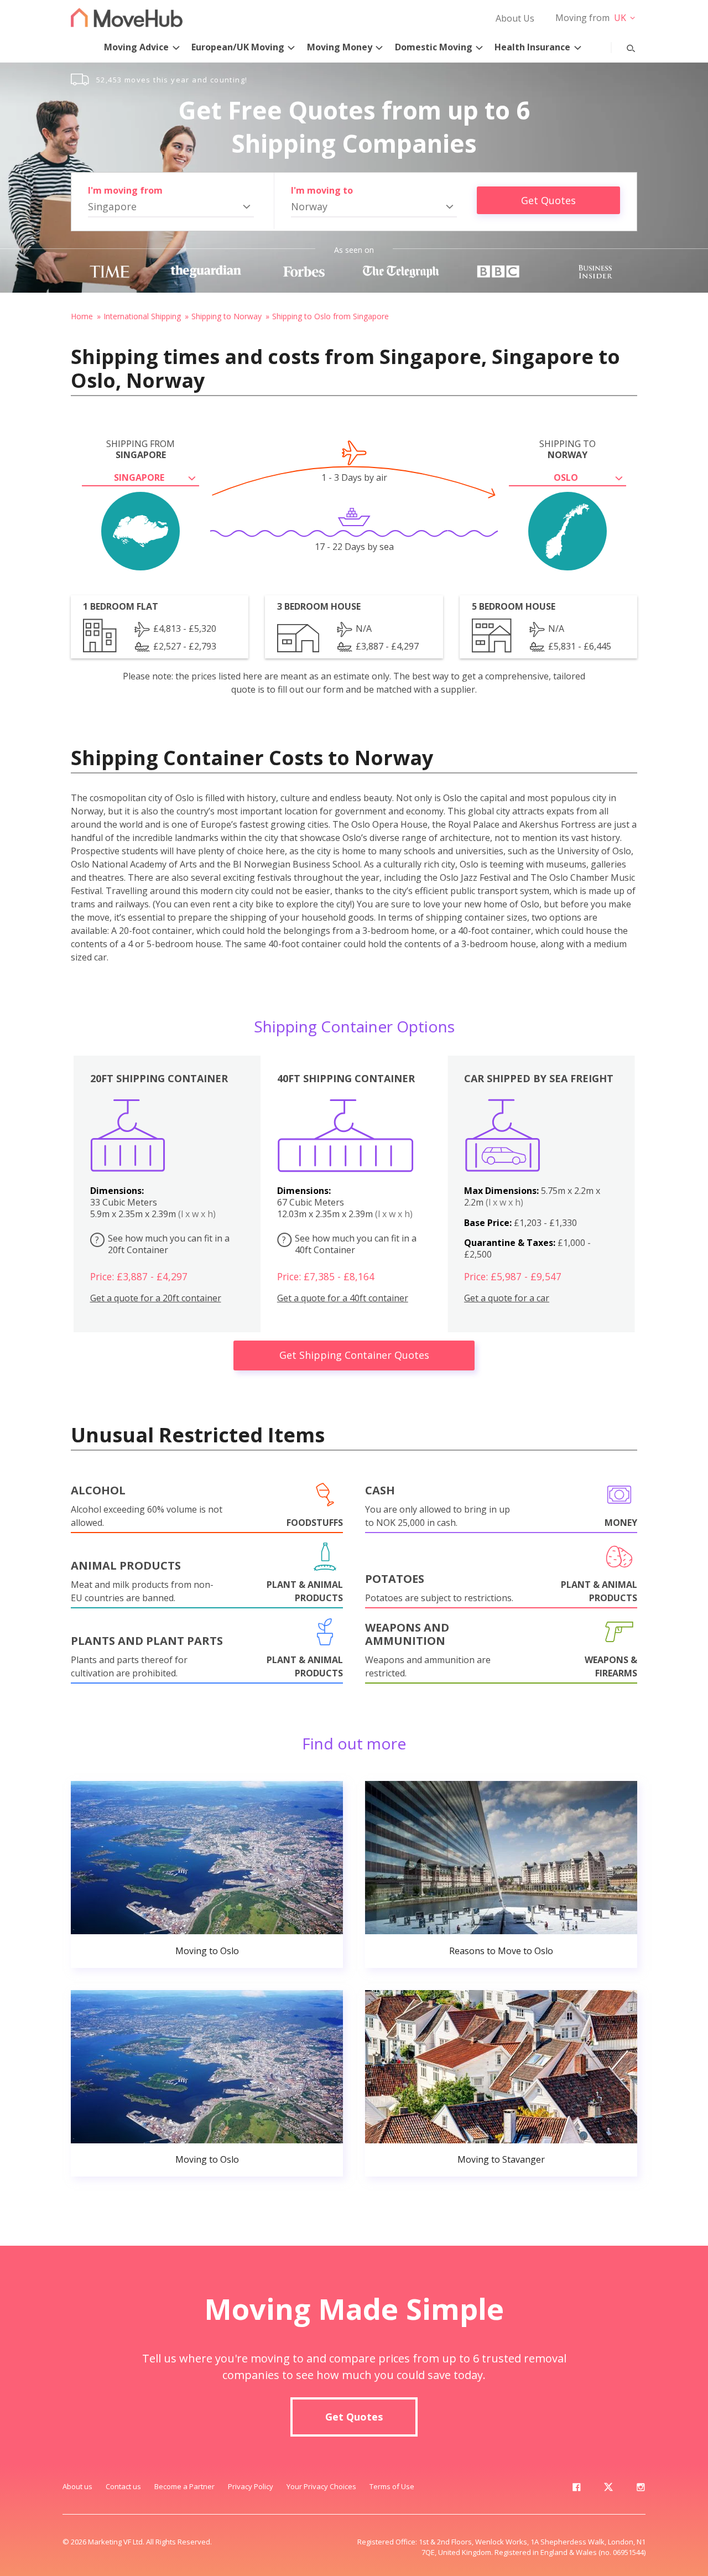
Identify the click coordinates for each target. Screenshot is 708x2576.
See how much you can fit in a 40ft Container (349, 1244)
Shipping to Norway (227, 316)
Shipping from (140, 449)
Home (82, 316)
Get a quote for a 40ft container (343, 1298)
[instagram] (641, 2489)
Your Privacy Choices (321, 2486)
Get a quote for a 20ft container (156, 1298)
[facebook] (576, 2489)
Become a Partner (184, 2486)
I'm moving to (322, 190)
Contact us (123, 2486)
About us (77, 2486)
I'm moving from (125, 190)
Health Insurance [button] (532, 47)
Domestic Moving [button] (434, 47)
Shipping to (568, 449)
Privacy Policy (251, 2486)
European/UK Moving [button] (238, 47)
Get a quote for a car (507, 1298)
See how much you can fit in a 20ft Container (162, 1244)
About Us (515, 18)
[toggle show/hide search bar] (622, 46)
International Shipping (142, 316)
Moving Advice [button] (136, 47)
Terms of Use (392, 2486)
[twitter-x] (608, 2489)
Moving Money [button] (340, 47)
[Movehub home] (127, 17)
